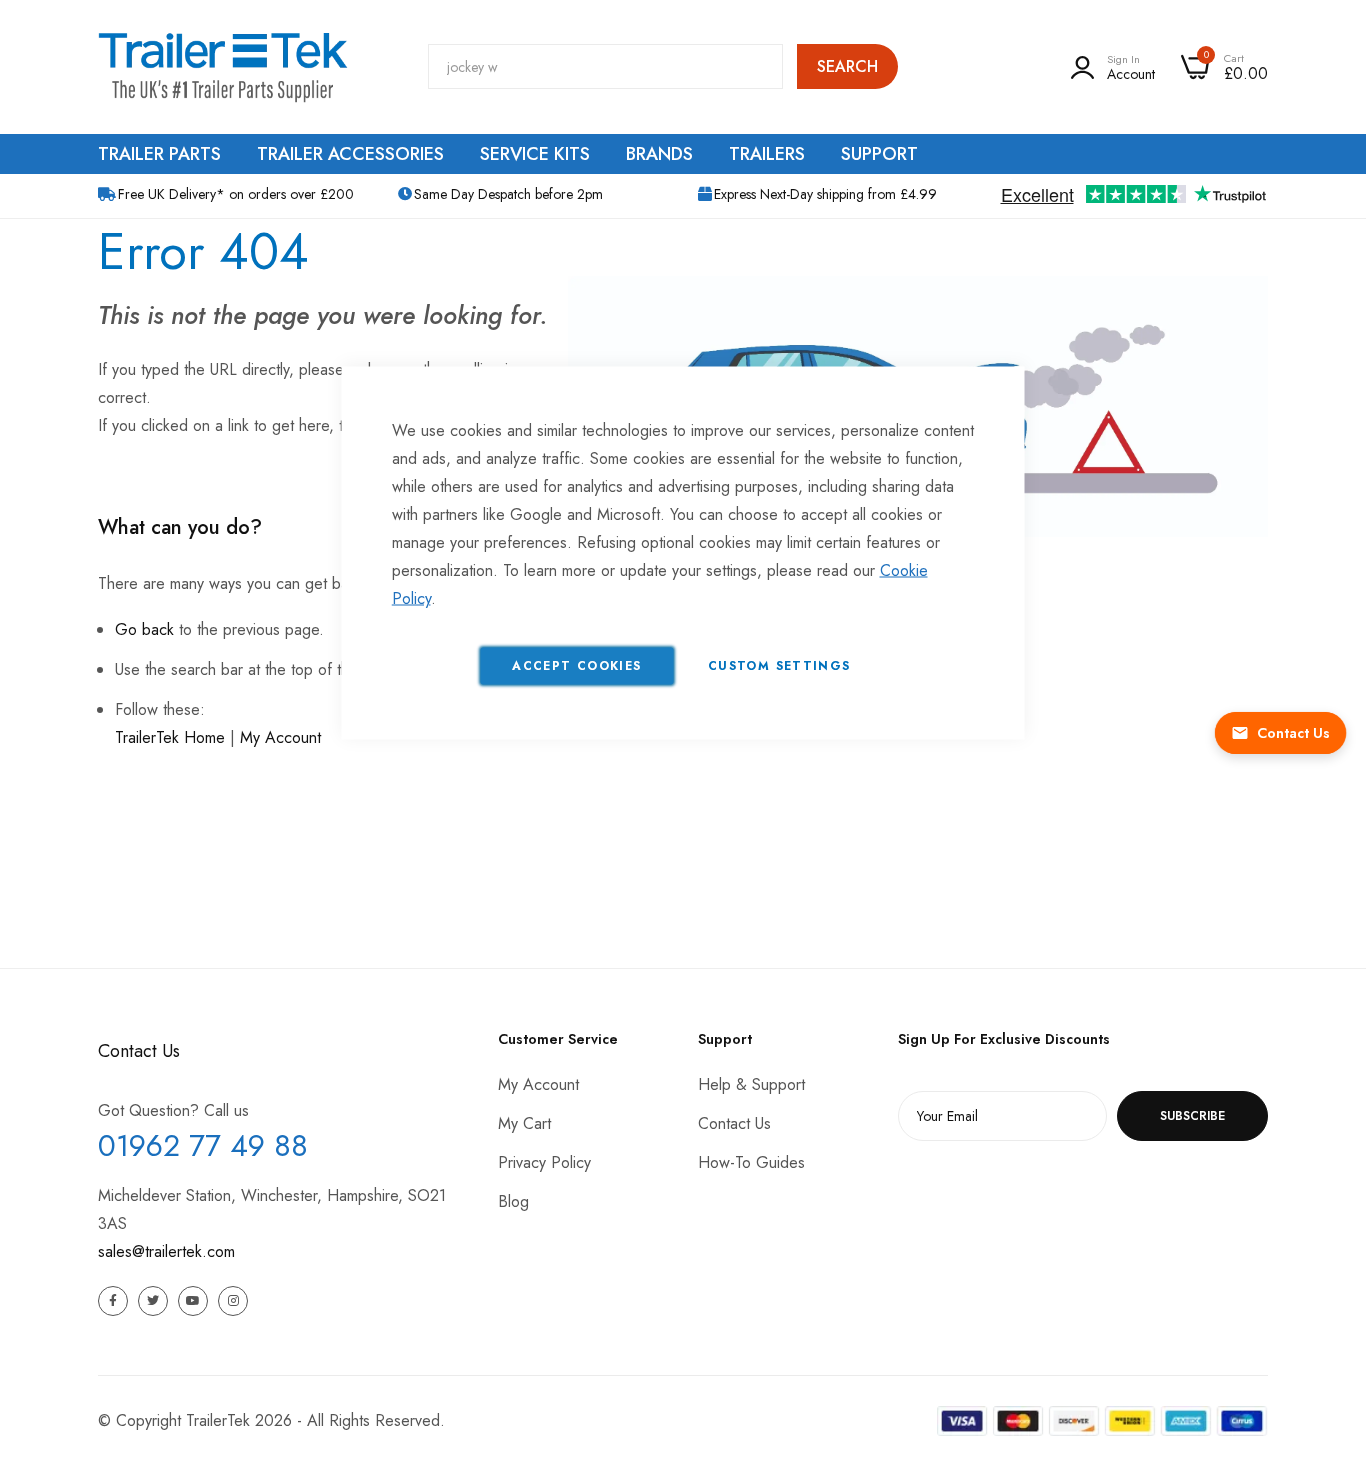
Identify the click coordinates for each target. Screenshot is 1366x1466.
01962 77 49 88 (203, 1145)
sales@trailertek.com (166, 1251)
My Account (280, 737)
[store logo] (223, 67)
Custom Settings (779, 666)
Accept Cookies (576, 666)
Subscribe (1192, 1116)
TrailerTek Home (170, 737)
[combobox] (605, 66)
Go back (144, 629)
